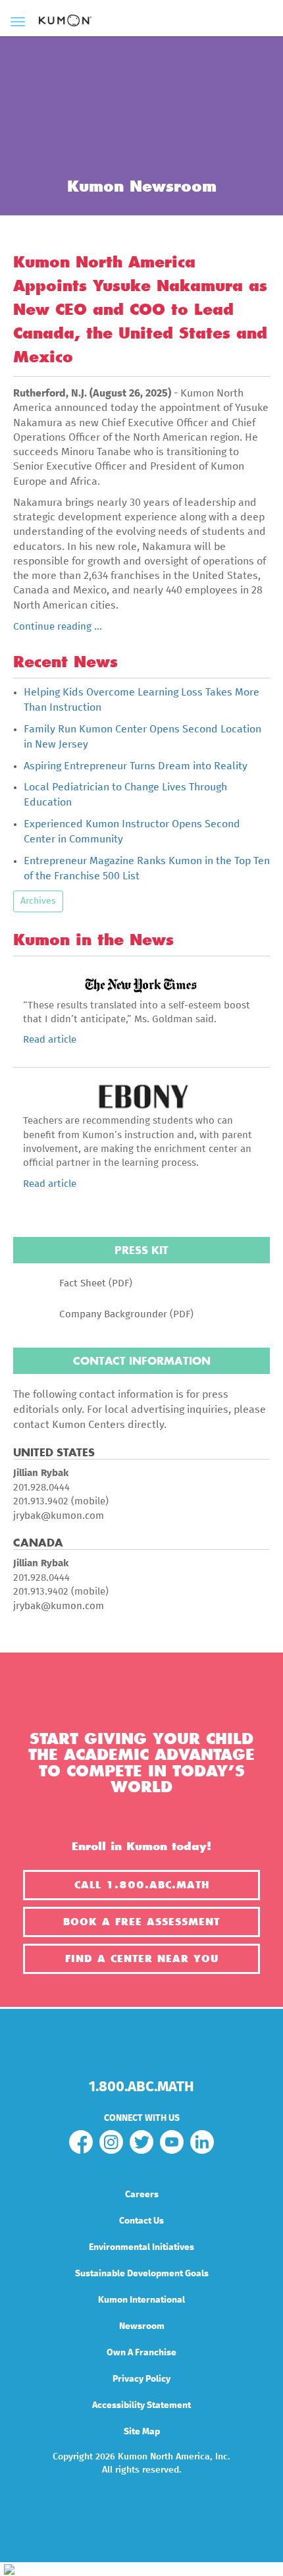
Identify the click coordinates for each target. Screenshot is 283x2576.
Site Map (142, 2432)
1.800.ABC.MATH (141, 2087)
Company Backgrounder (113, 1314)
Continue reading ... (58, 627)
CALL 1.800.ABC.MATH (142, 1885)
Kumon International (141, 2300)
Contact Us (141, 2221)
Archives (38, 901)
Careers (142, 2195)
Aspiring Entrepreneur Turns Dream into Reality (136, 766)
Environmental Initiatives (141, 2247)
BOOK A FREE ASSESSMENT (141, 1922)
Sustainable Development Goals (142, 2274)
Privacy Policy (141, 2379)
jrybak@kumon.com (59, 1516)
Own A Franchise (141, 2353)
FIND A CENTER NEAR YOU (142, 1959)
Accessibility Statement (141, 2405)
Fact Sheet (83, 1283)
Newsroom (142, 2326)
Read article (50, 1040)
